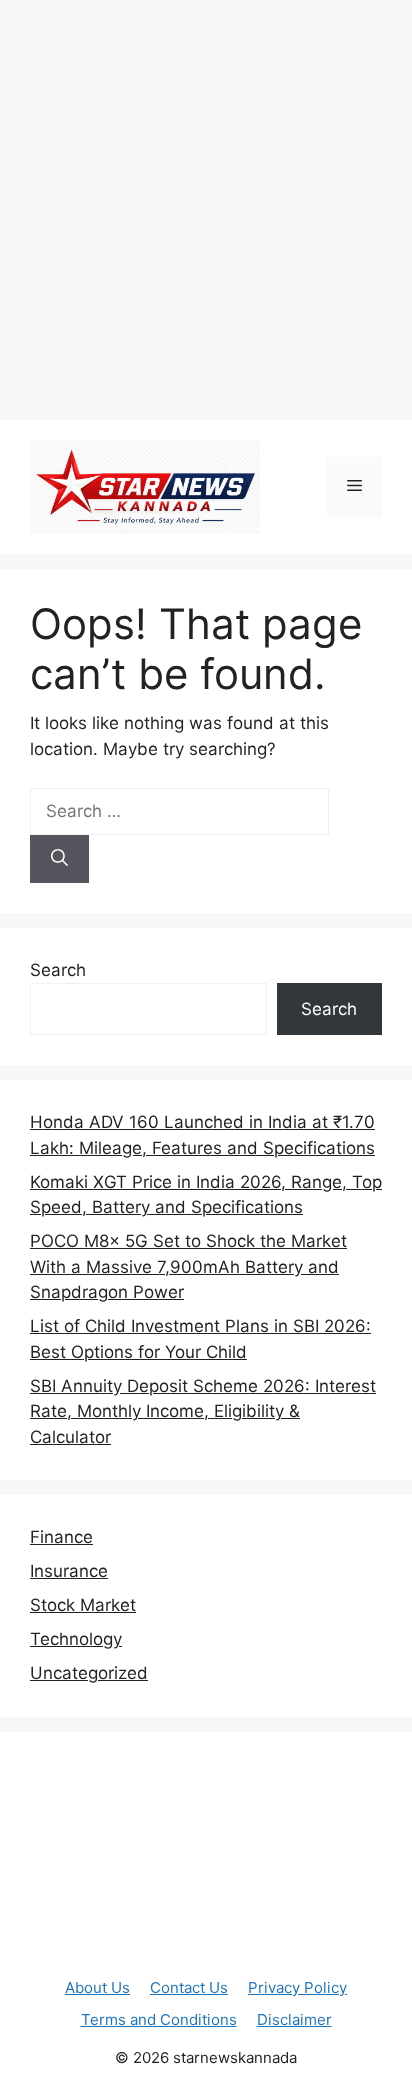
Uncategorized (89, 1673)
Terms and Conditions (159, 2019)
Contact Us (189, 1987)
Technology (76, 1639)
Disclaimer (294, 2019)
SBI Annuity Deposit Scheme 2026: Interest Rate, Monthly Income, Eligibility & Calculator (203, 1411)
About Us (97, 1987)
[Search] (59, 859)
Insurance (69, 1571)
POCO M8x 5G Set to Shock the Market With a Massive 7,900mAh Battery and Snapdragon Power (188, 1266)
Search (58, 970)
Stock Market (83, 1605)
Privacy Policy (297, 1987)
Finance (61, 1537)
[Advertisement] (206, 206)
